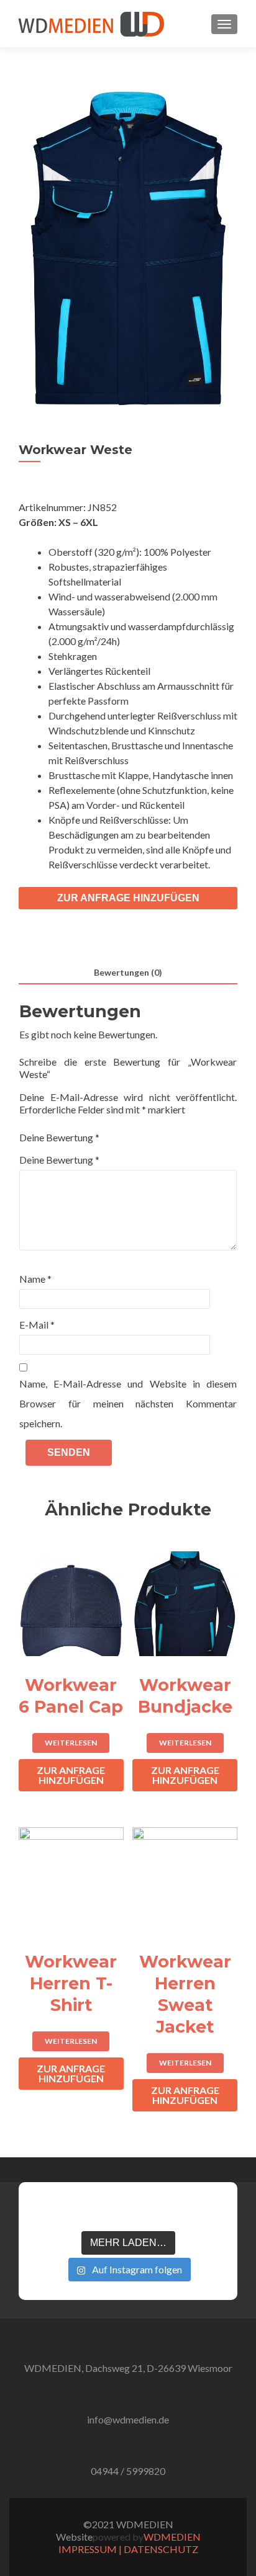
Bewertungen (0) (128, 972)
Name (35, 1279)
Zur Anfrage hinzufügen (128, 898)
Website (74, 2537)
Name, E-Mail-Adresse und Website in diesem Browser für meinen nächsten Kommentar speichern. (128, 1403)
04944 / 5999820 (128, 2471)
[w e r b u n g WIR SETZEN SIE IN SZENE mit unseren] (88, 2211)
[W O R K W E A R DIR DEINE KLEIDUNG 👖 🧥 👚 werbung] (168, 2211)
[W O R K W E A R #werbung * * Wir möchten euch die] (208, 2211)
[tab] (128, 973)
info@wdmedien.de (128, 2419)
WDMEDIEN (172, 2537)
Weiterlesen (71, 1743)
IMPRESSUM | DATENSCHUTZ (128, 2549)
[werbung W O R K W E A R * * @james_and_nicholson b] (128, 2211)
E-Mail (37, 1325)
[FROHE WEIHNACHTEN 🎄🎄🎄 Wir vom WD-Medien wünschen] (48, 2211)
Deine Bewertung (59, 1137)
